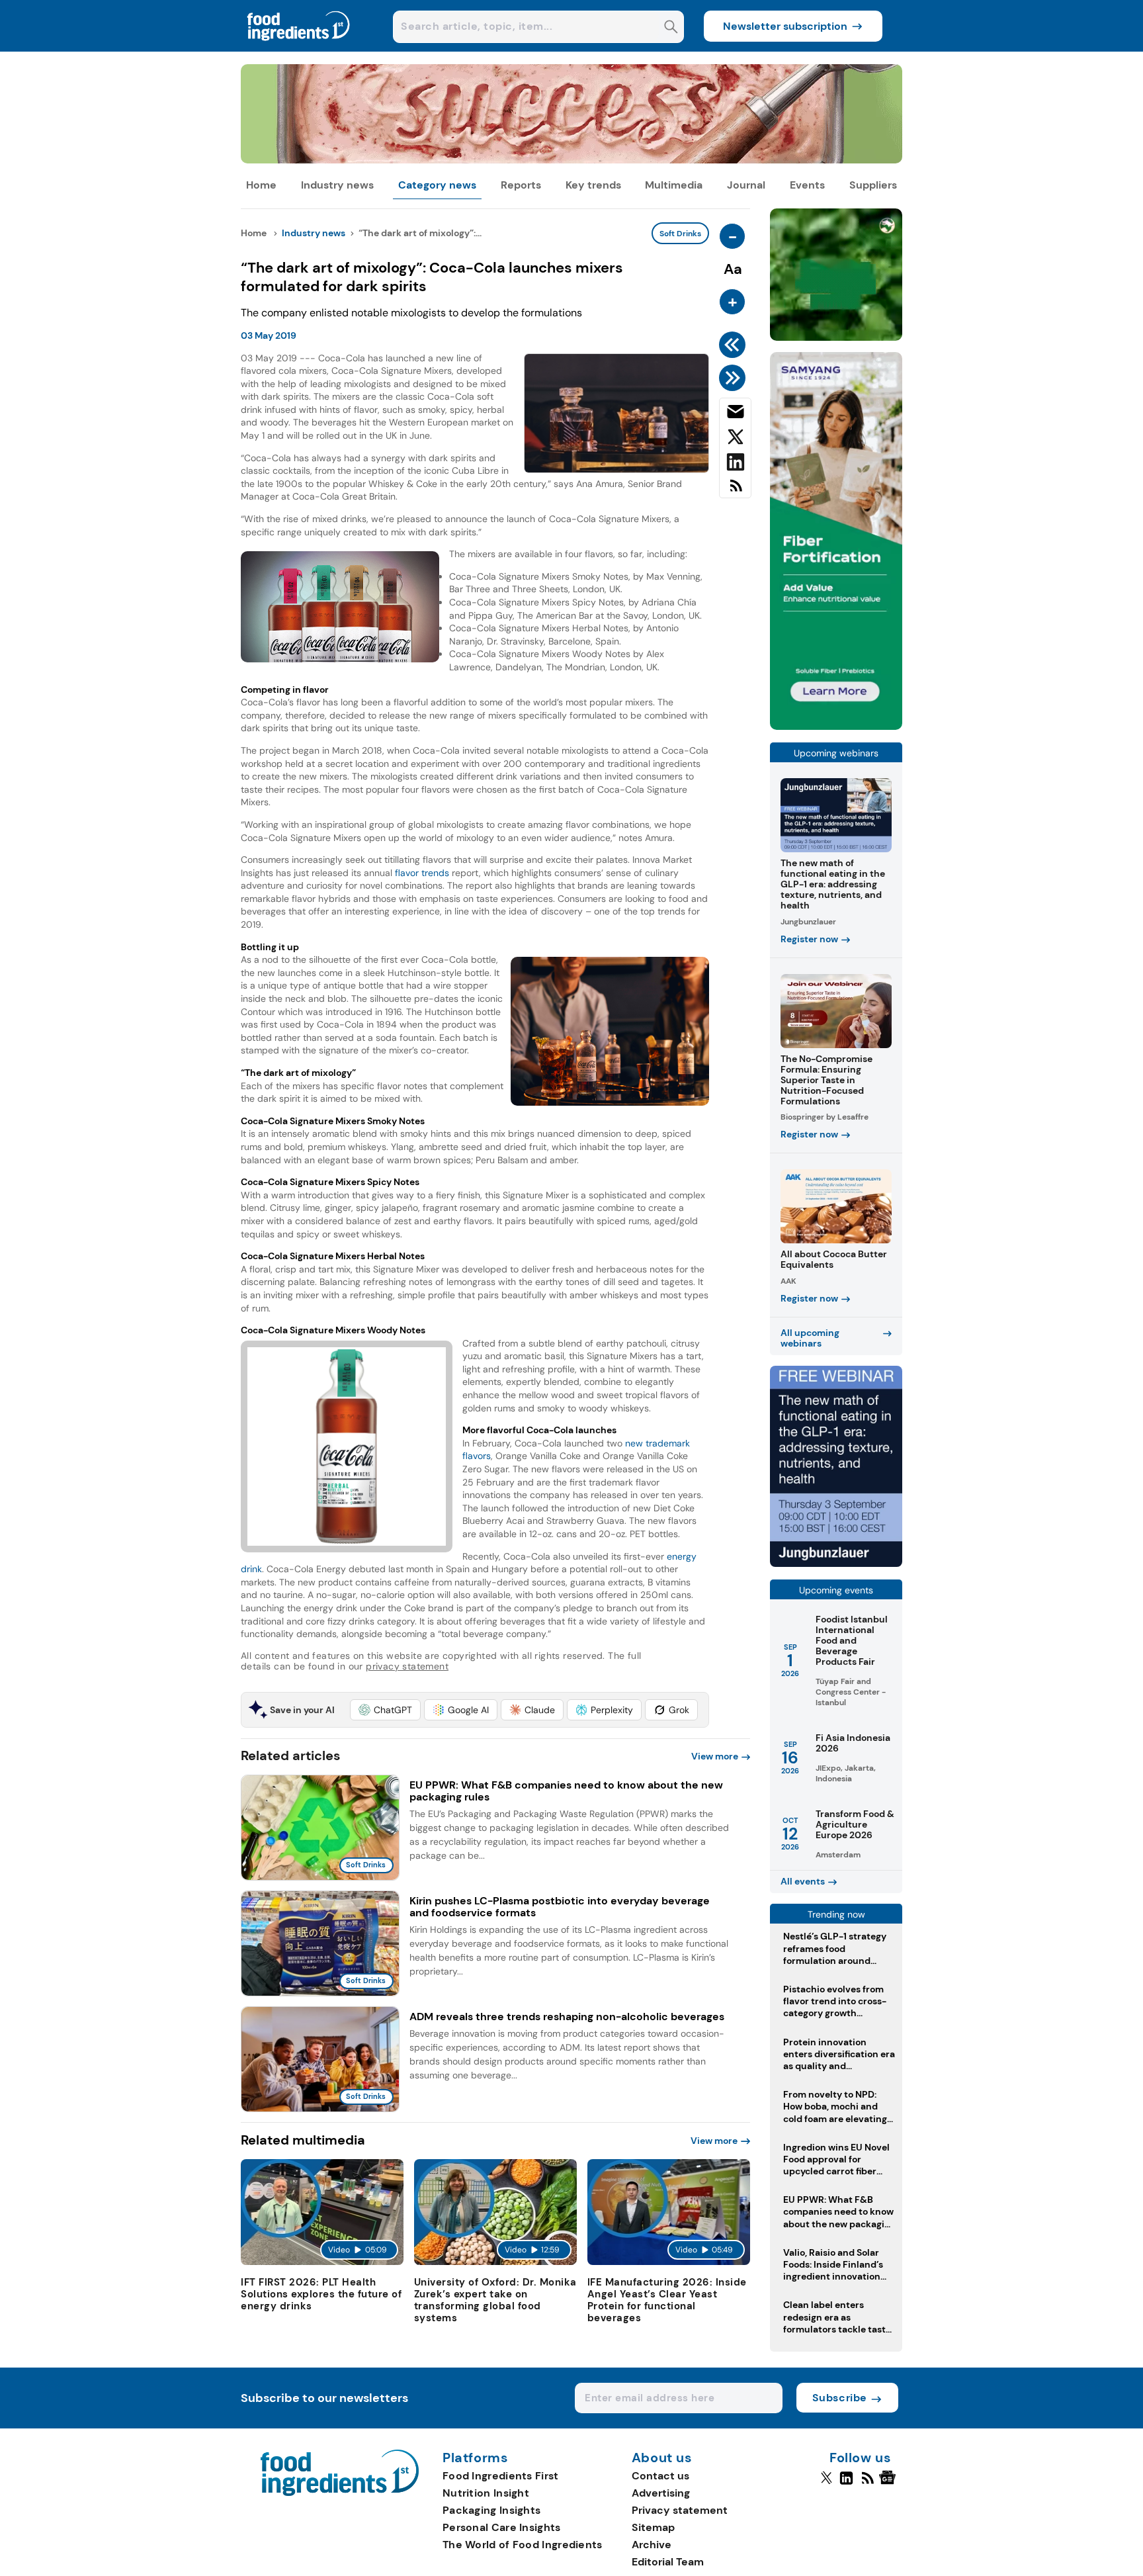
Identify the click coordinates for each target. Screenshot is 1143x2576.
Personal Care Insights (502, 2527)
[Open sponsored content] (571, 160)
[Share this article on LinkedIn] (735, 465)
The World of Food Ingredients (523, 2545)
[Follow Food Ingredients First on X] (826, 2483)
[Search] (671, 28)
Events (807, 185)
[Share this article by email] (735, 414)
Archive (652, 2545)
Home (261, 185)
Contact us (660, 2476)
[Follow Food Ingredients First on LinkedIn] (846, 2483)
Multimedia (674, 185)
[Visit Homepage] (299, 48)
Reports (521, 185)
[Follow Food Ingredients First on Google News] (889, 2483)
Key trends (593, 185)
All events (803, 1881)
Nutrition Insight (486, 2493)
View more (715, 1756)
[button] (385, 1710)
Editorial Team (668, 2562)
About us (662, 2458)
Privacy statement (680, 2510)
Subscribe (840, 2398)
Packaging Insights (491, 2510)
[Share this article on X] (735, 439)
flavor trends (422, 873)
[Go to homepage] (340, 2492)
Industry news (337, 185)
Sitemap (653, 2527)
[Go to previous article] (735, 345)
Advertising (661, 2493)
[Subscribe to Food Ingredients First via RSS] (735, 491)
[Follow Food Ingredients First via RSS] (868, 2483)
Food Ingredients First (501, 2476)
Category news (437, 185)
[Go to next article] (735, 378)
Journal (746, 185)
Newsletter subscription (785, 26)
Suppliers (873, 185)
